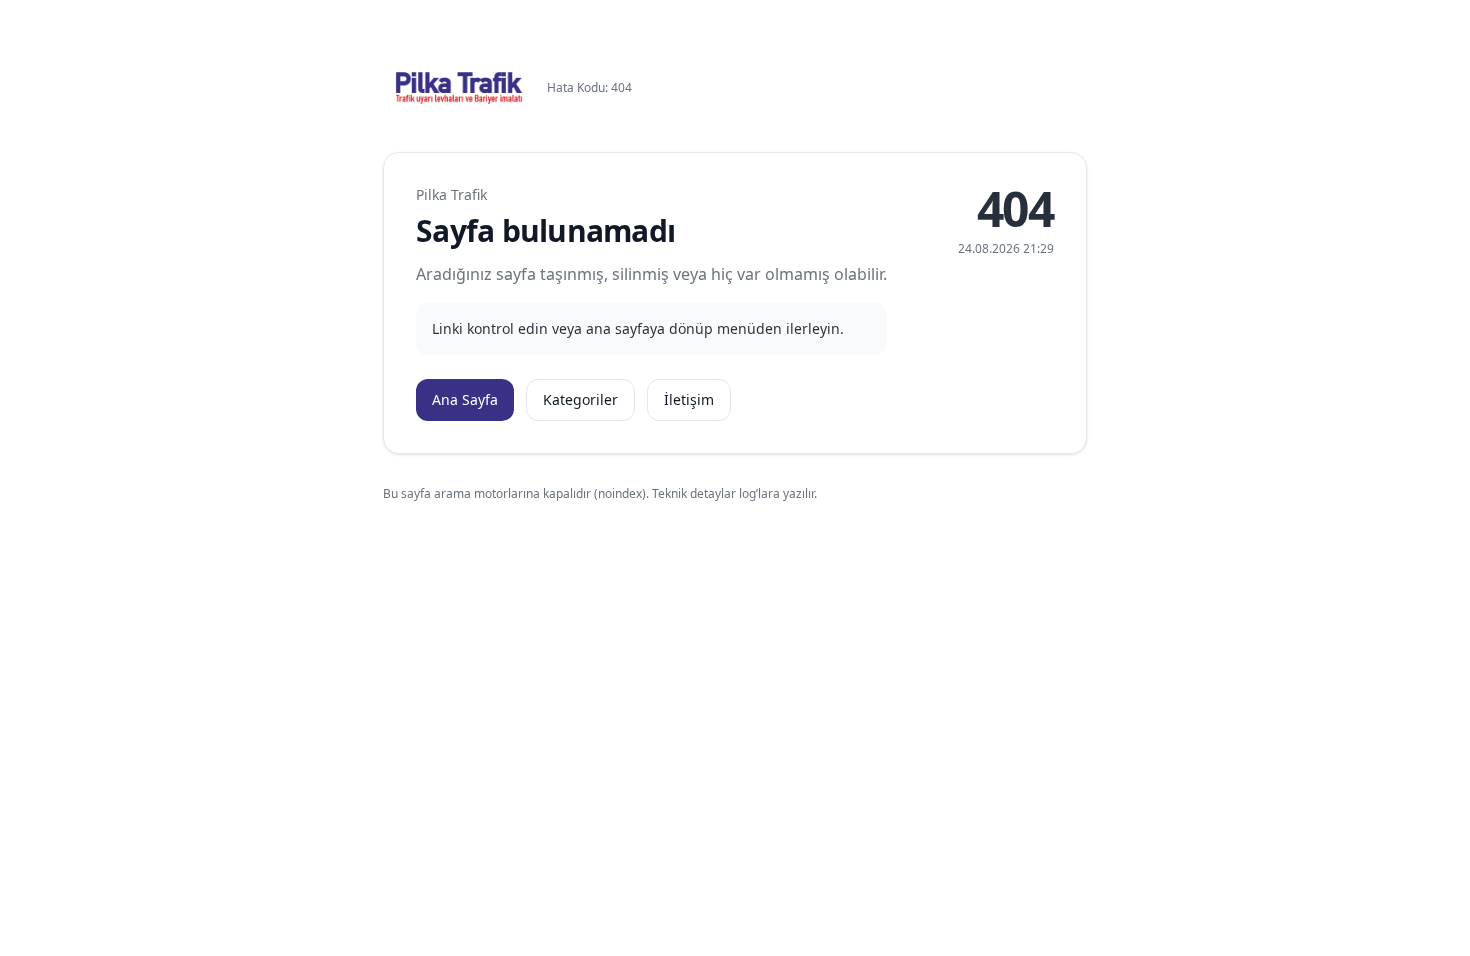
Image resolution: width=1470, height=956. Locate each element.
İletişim (689, 399)
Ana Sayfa (465, 399)
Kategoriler (580, 399)
